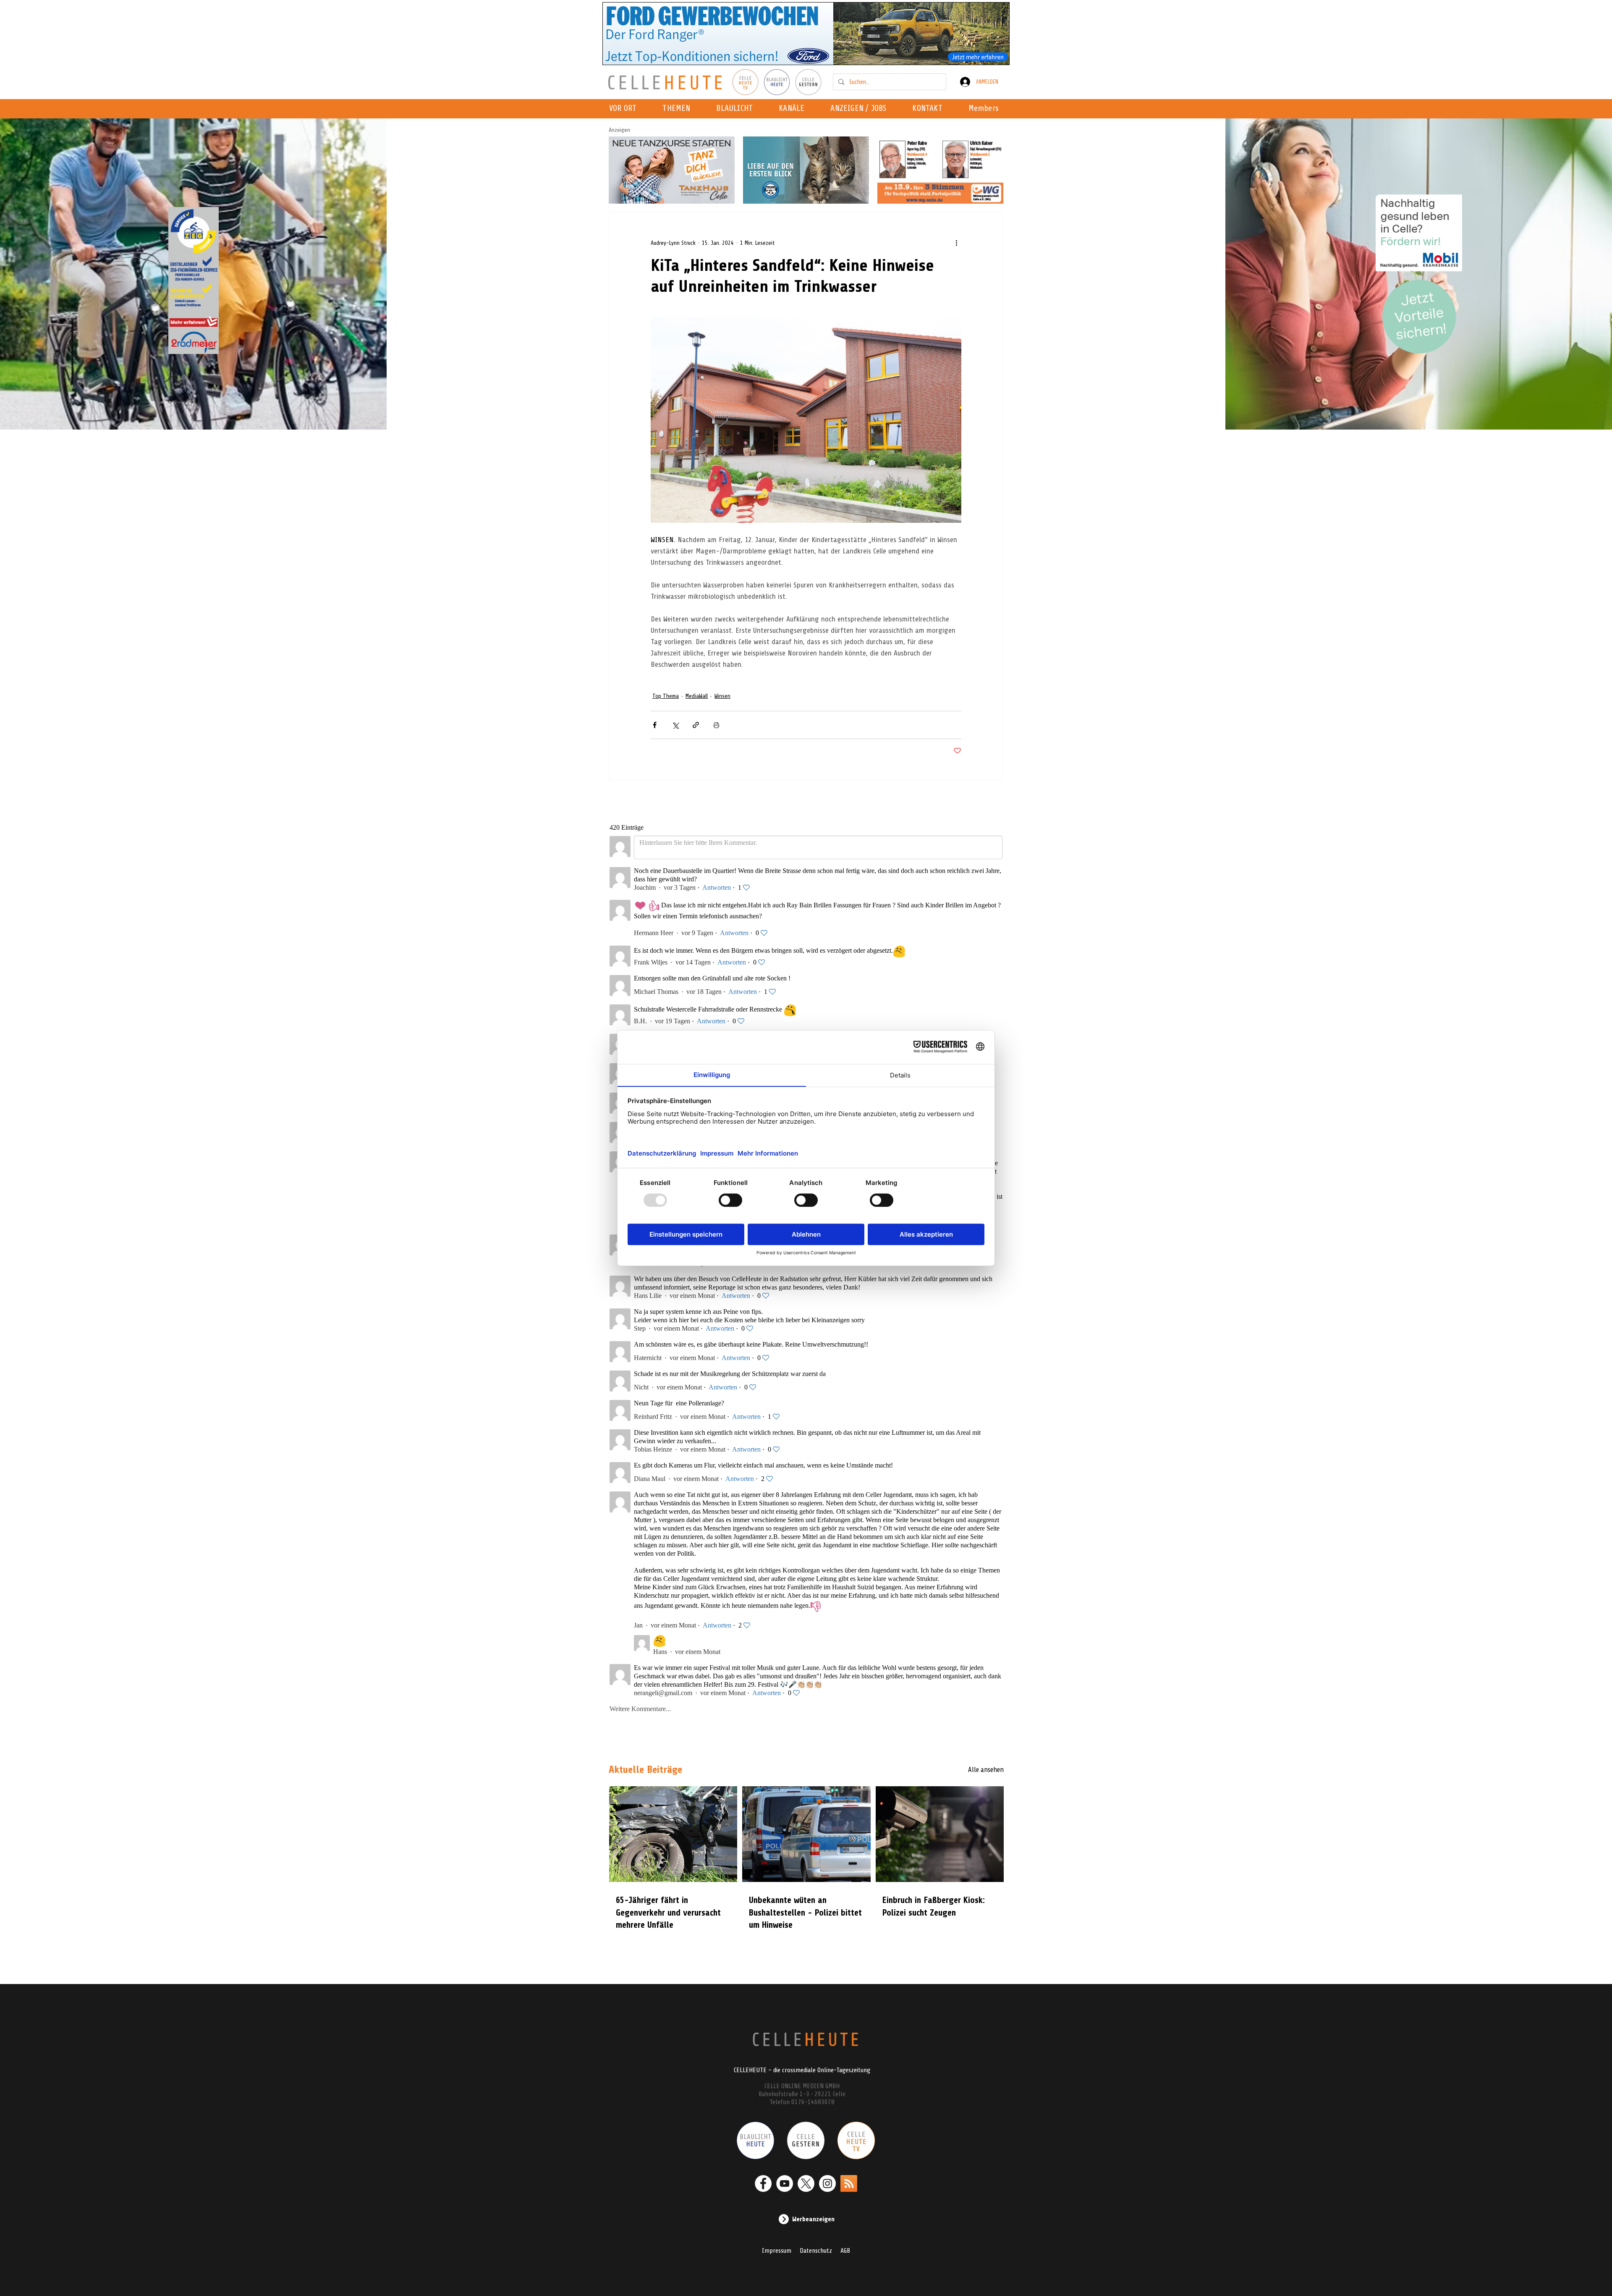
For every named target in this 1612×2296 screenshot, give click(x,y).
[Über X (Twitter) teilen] (675, 725)
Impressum (777, 2251)
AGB (845, 2251)
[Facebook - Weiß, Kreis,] (763, 2183)
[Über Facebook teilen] (655, 725)
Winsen (722, 696)
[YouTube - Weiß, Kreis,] (785, 2183)
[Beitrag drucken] (716, 725)
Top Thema (666, 696)
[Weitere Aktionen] (956, 243)
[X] (806, 2183)
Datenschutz (816, 2251)
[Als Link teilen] (696, 725)
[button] (794, 109)
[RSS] (849, 2183)
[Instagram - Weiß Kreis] (827, 2183)
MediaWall (697, 696)
